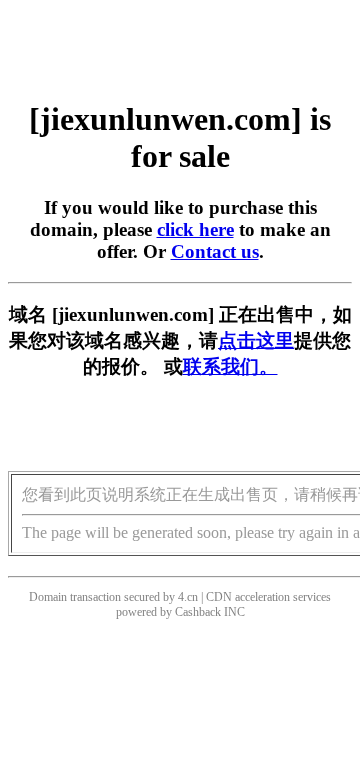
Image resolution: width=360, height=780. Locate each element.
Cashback (198, 612)
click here (195, 229)
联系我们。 (230, 366)
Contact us (215, 251)
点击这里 (256, 340)
